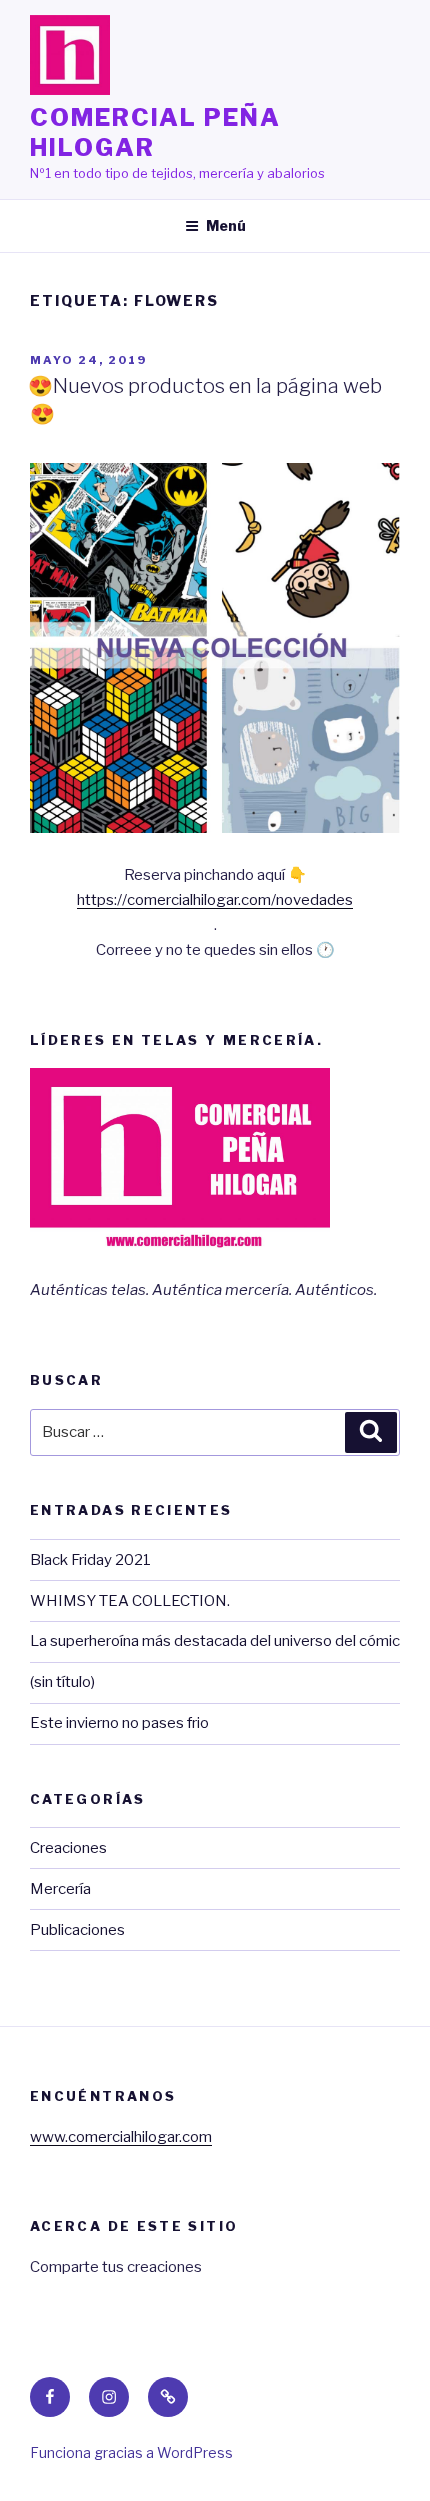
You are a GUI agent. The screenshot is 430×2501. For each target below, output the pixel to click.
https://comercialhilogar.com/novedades (215, 900)
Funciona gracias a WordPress (131, 2452)
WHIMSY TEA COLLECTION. (130, 1601)
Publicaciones (77, 1930)
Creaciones (68, 1848)
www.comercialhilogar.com (121, 2137)
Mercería (60, 1889)
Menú (226, 225)
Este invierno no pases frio (119, 1723)
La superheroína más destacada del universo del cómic (215, 1641)
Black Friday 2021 (90, 1560)
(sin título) (62, 1682)
